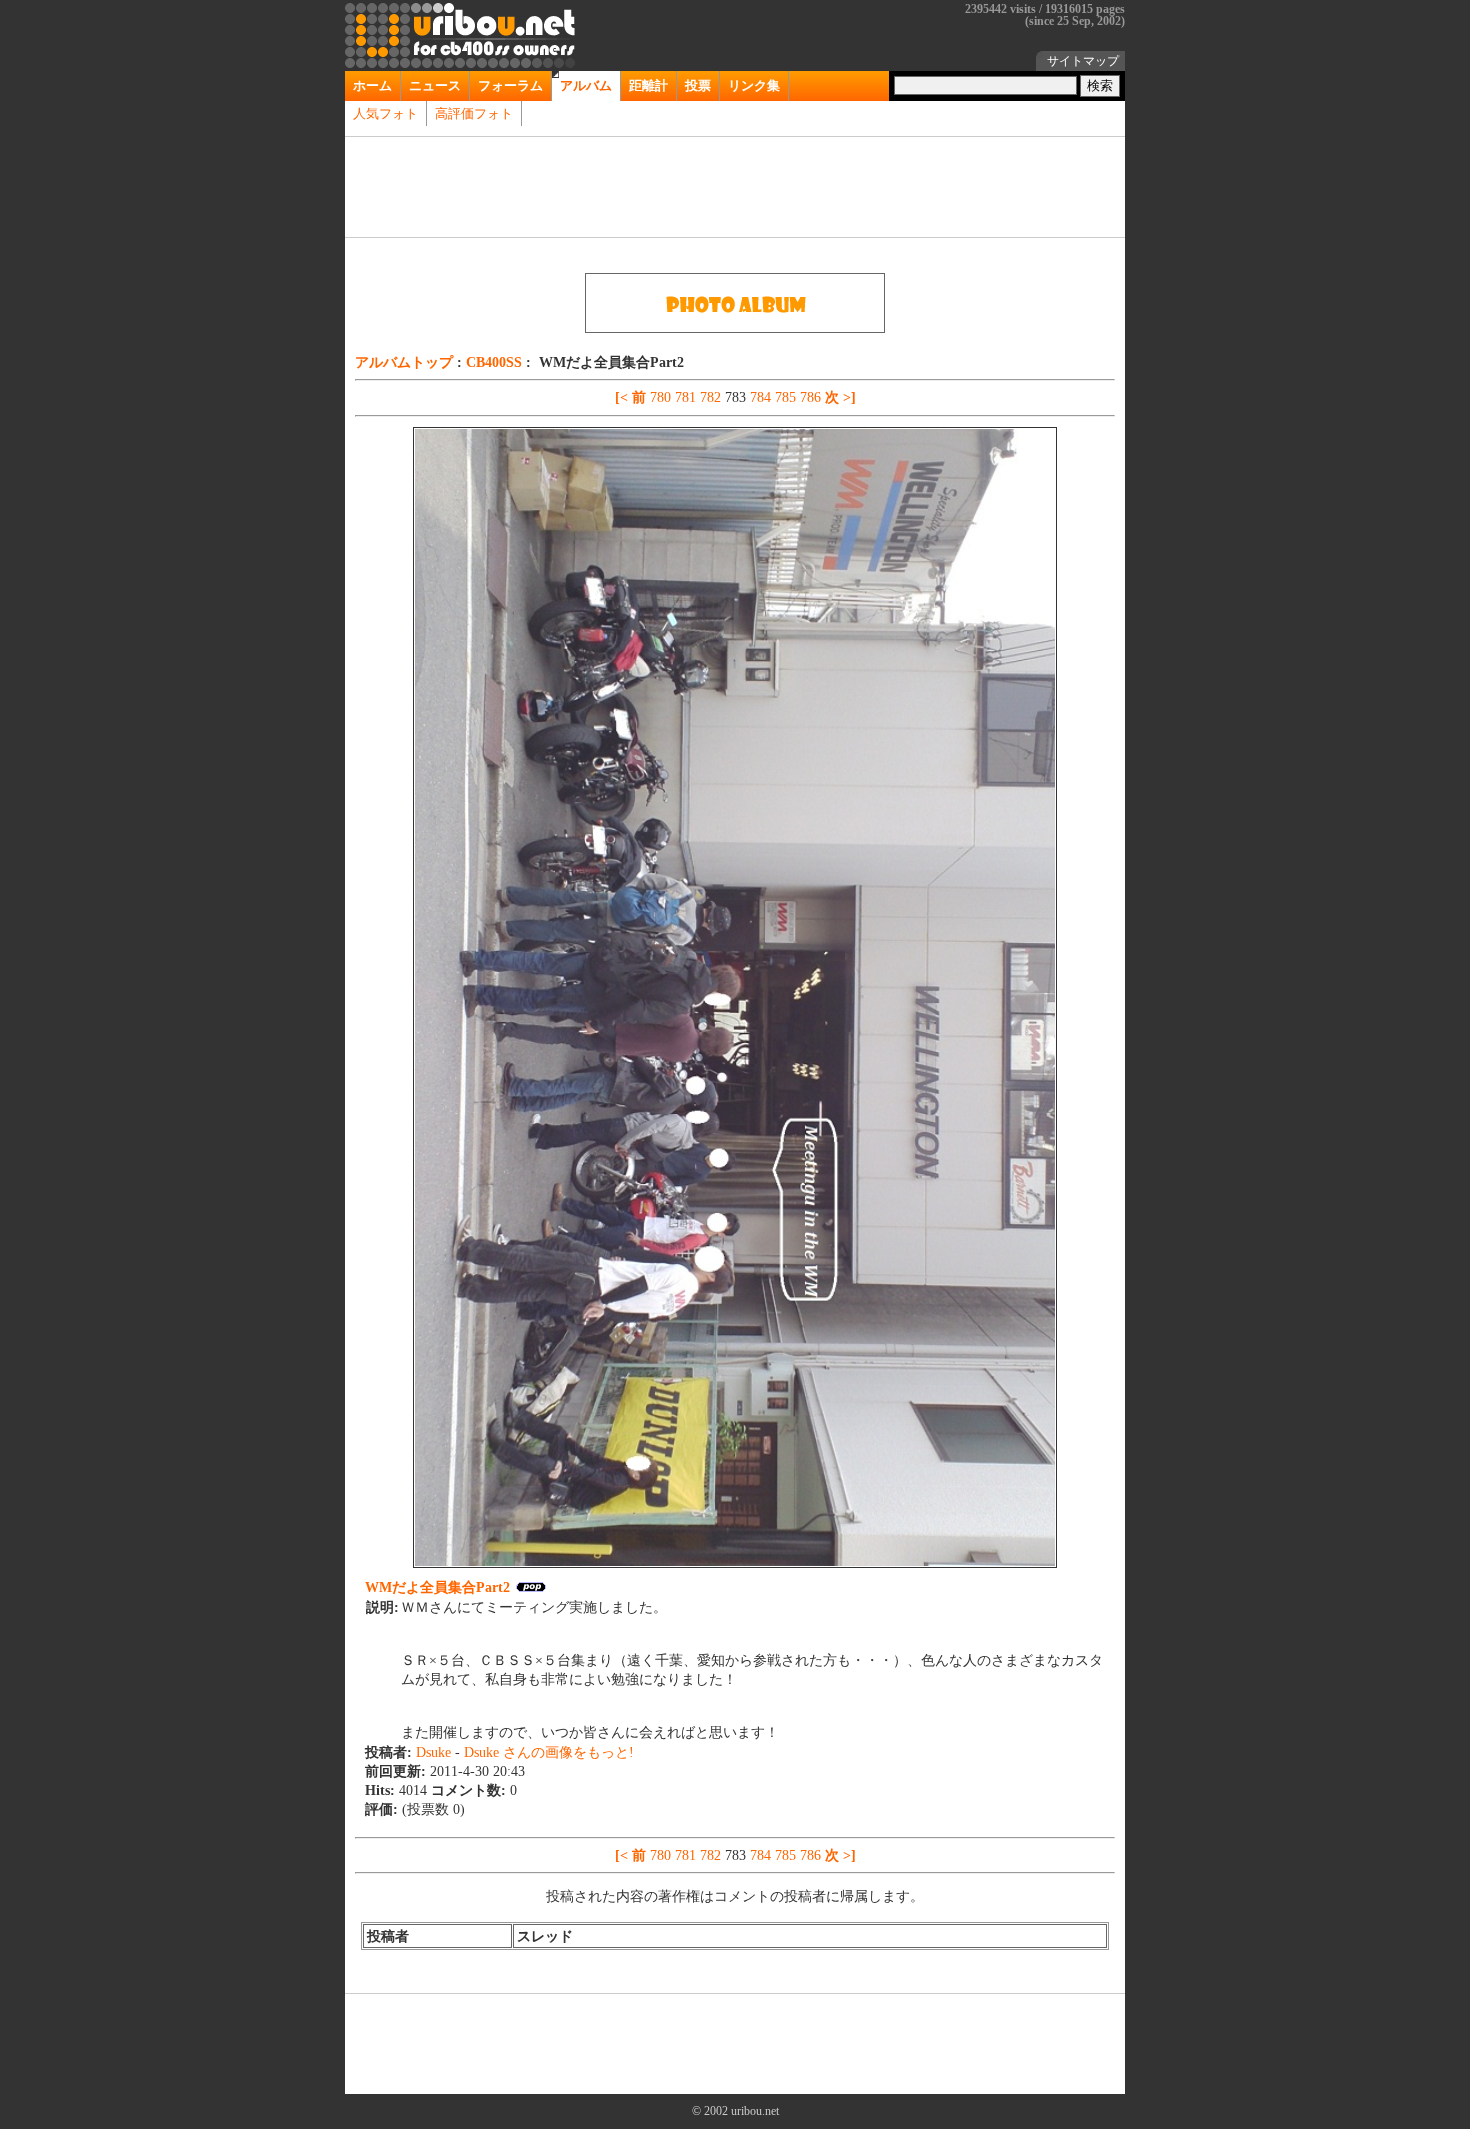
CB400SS (496, 362)
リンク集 (754, 85)
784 (762, 397)
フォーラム (510, 85)
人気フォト (385, 113)
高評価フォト (474, 113)
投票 (698, 85)
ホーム (372, 85)
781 (687, 397)
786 (812, 397)
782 (712, 397)
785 (787, 397)
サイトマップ (1083, 61)
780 (662, 397)
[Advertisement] (735, 187)
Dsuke (435, 1752)
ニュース (435, 85)
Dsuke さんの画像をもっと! (549, 1752)
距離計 (648, 85)
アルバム (586, 85)
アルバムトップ (406, 362)
